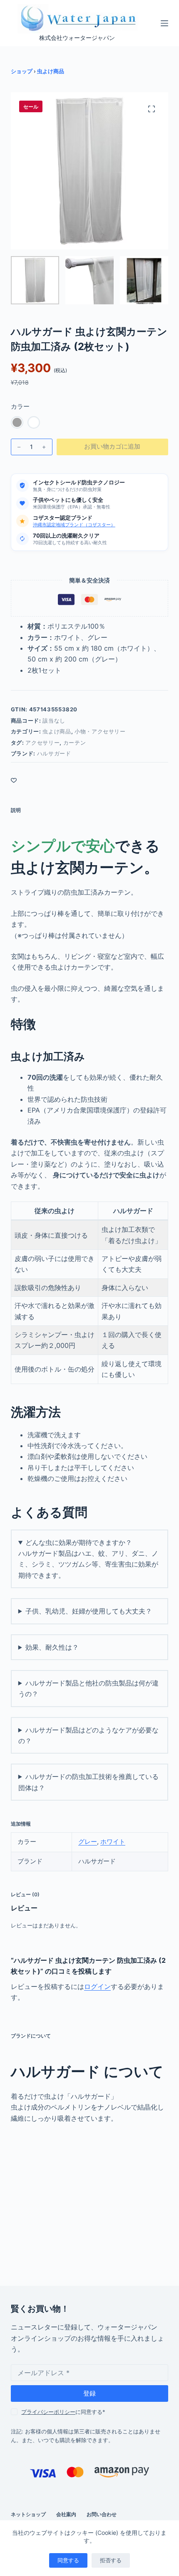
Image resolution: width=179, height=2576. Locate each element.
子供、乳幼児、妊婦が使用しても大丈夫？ (89, 1611)
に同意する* (63, 2412)
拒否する (111, 2560)
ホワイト (113, 1842)
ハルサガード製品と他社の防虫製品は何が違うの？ (88, 1688)
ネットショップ (28, 2514)
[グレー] (17, 422)
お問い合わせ (102, 2514)
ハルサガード (54, 753)
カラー (20, 406)
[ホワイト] (34, 422)
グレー (88, 1842)
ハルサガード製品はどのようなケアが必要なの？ (88, 1735)
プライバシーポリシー (48, 2412)
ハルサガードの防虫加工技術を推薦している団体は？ (88, 1782)
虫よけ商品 (51, 71)
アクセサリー (42, 743)
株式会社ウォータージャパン (77, 38)
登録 (89, 2393)
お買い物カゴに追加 (112, 446)
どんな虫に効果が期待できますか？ (79, 1542)
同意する (68, 2560)
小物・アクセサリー (100, 731)
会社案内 (66, 2514)
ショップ (22, 71)
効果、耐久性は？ (52, 1647)
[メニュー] (164, 23)
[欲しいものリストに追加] (14, 780)
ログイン (97, 1986)
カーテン (75, 743)
